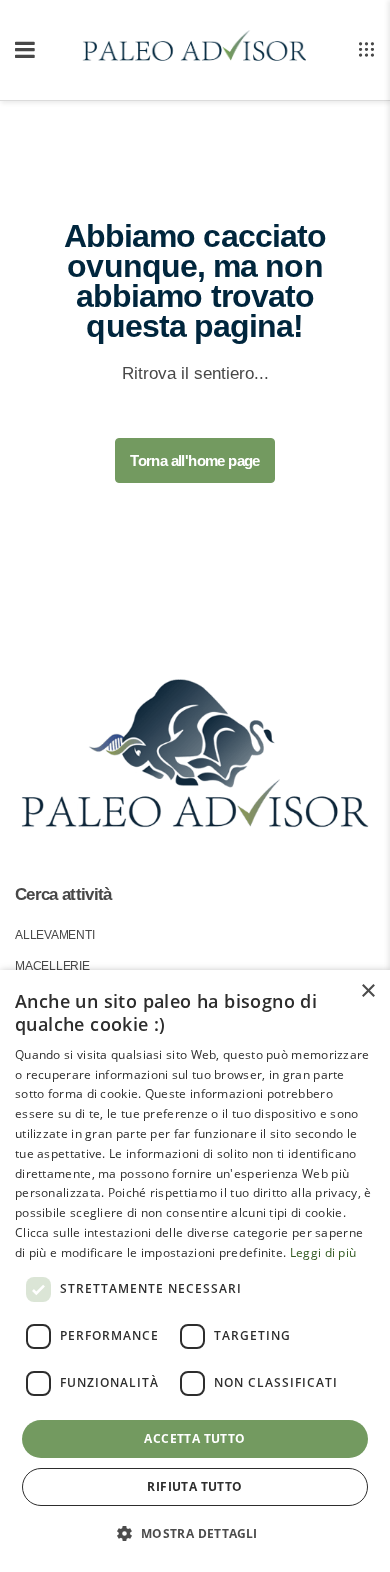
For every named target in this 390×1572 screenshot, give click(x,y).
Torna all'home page (195, 460)
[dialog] (195, 1271)
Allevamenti (54, 935)
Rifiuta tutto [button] (194, 1486)
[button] (194, 1534)
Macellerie (52, 966)
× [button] (367, 991)
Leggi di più (323, 1252)
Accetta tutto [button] (194, 1438)
